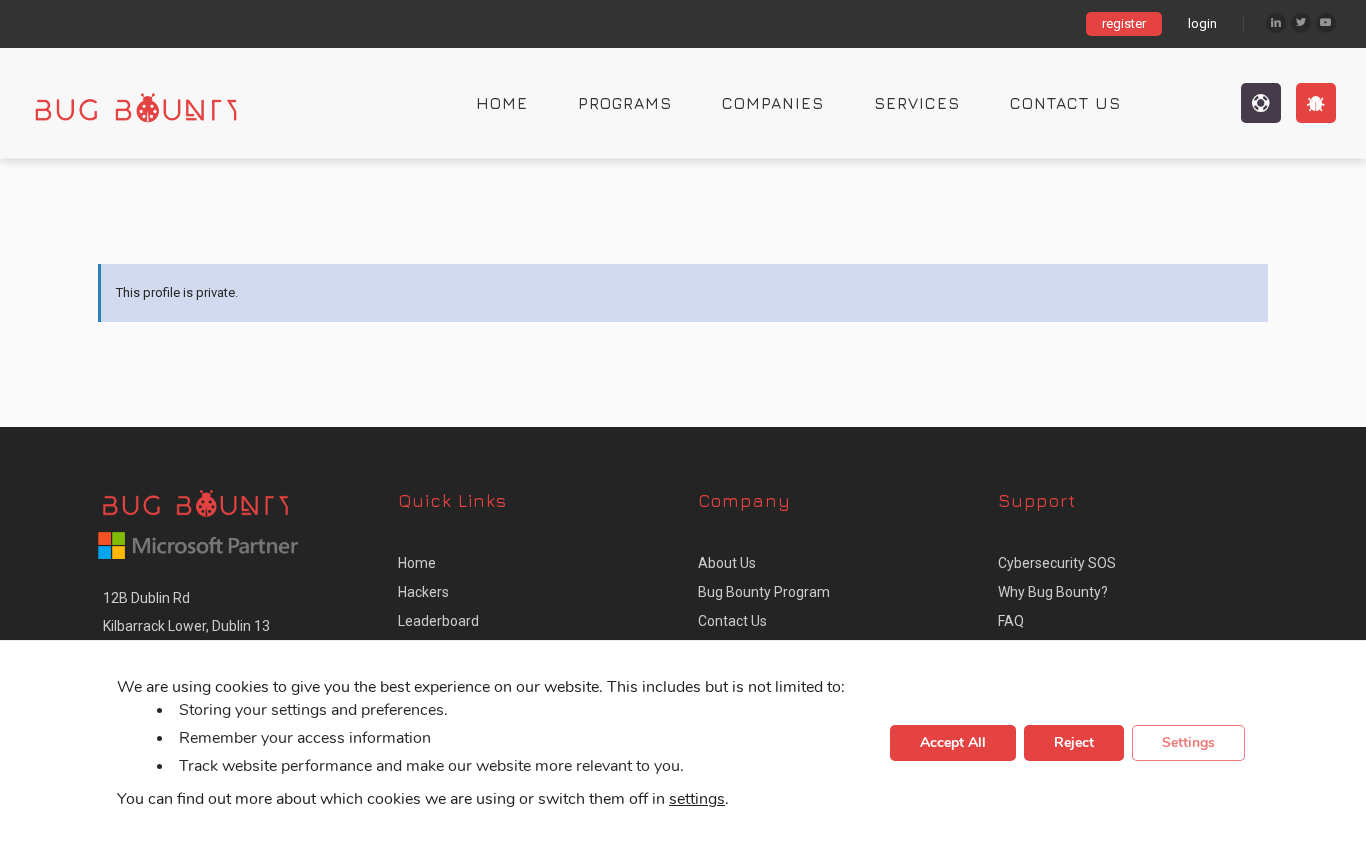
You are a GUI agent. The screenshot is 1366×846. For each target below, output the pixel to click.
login (1202, 23)
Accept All (953, 743)
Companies (773, 103)
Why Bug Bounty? (1053, 592)
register (1124, 23)
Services (917, 103)
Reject (1074, 743)
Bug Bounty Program (764, 592)
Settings (1188, 743)
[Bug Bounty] (155, 103)
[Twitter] (1301, 23)
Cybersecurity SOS (1057, 563)
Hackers (423, 592)
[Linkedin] (1276, 23)
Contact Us (1065, 103)
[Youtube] (1326, 23)
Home (502, 103)
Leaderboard (438, 621)
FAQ (1011, 621)
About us (727, 563)
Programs (625, 103)
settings (697, 800)
